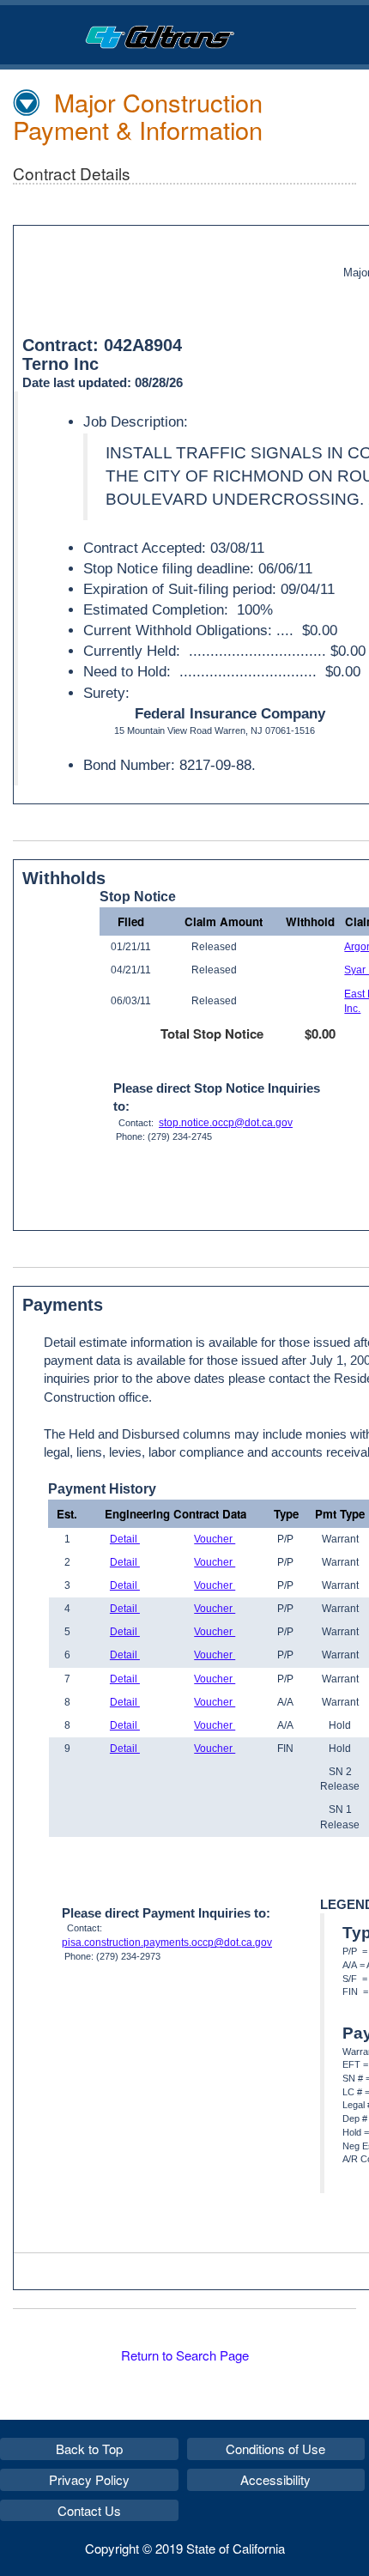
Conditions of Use (275, 2449)
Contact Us (89, 2510)
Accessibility (275, 2479)
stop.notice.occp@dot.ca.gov (226, 1123)
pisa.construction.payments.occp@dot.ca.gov (167, 1943)
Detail (125, 1539)
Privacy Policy (89, 2479)
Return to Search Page (185, 2355)
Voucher (215, 1539)
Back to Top (89, 2449)
